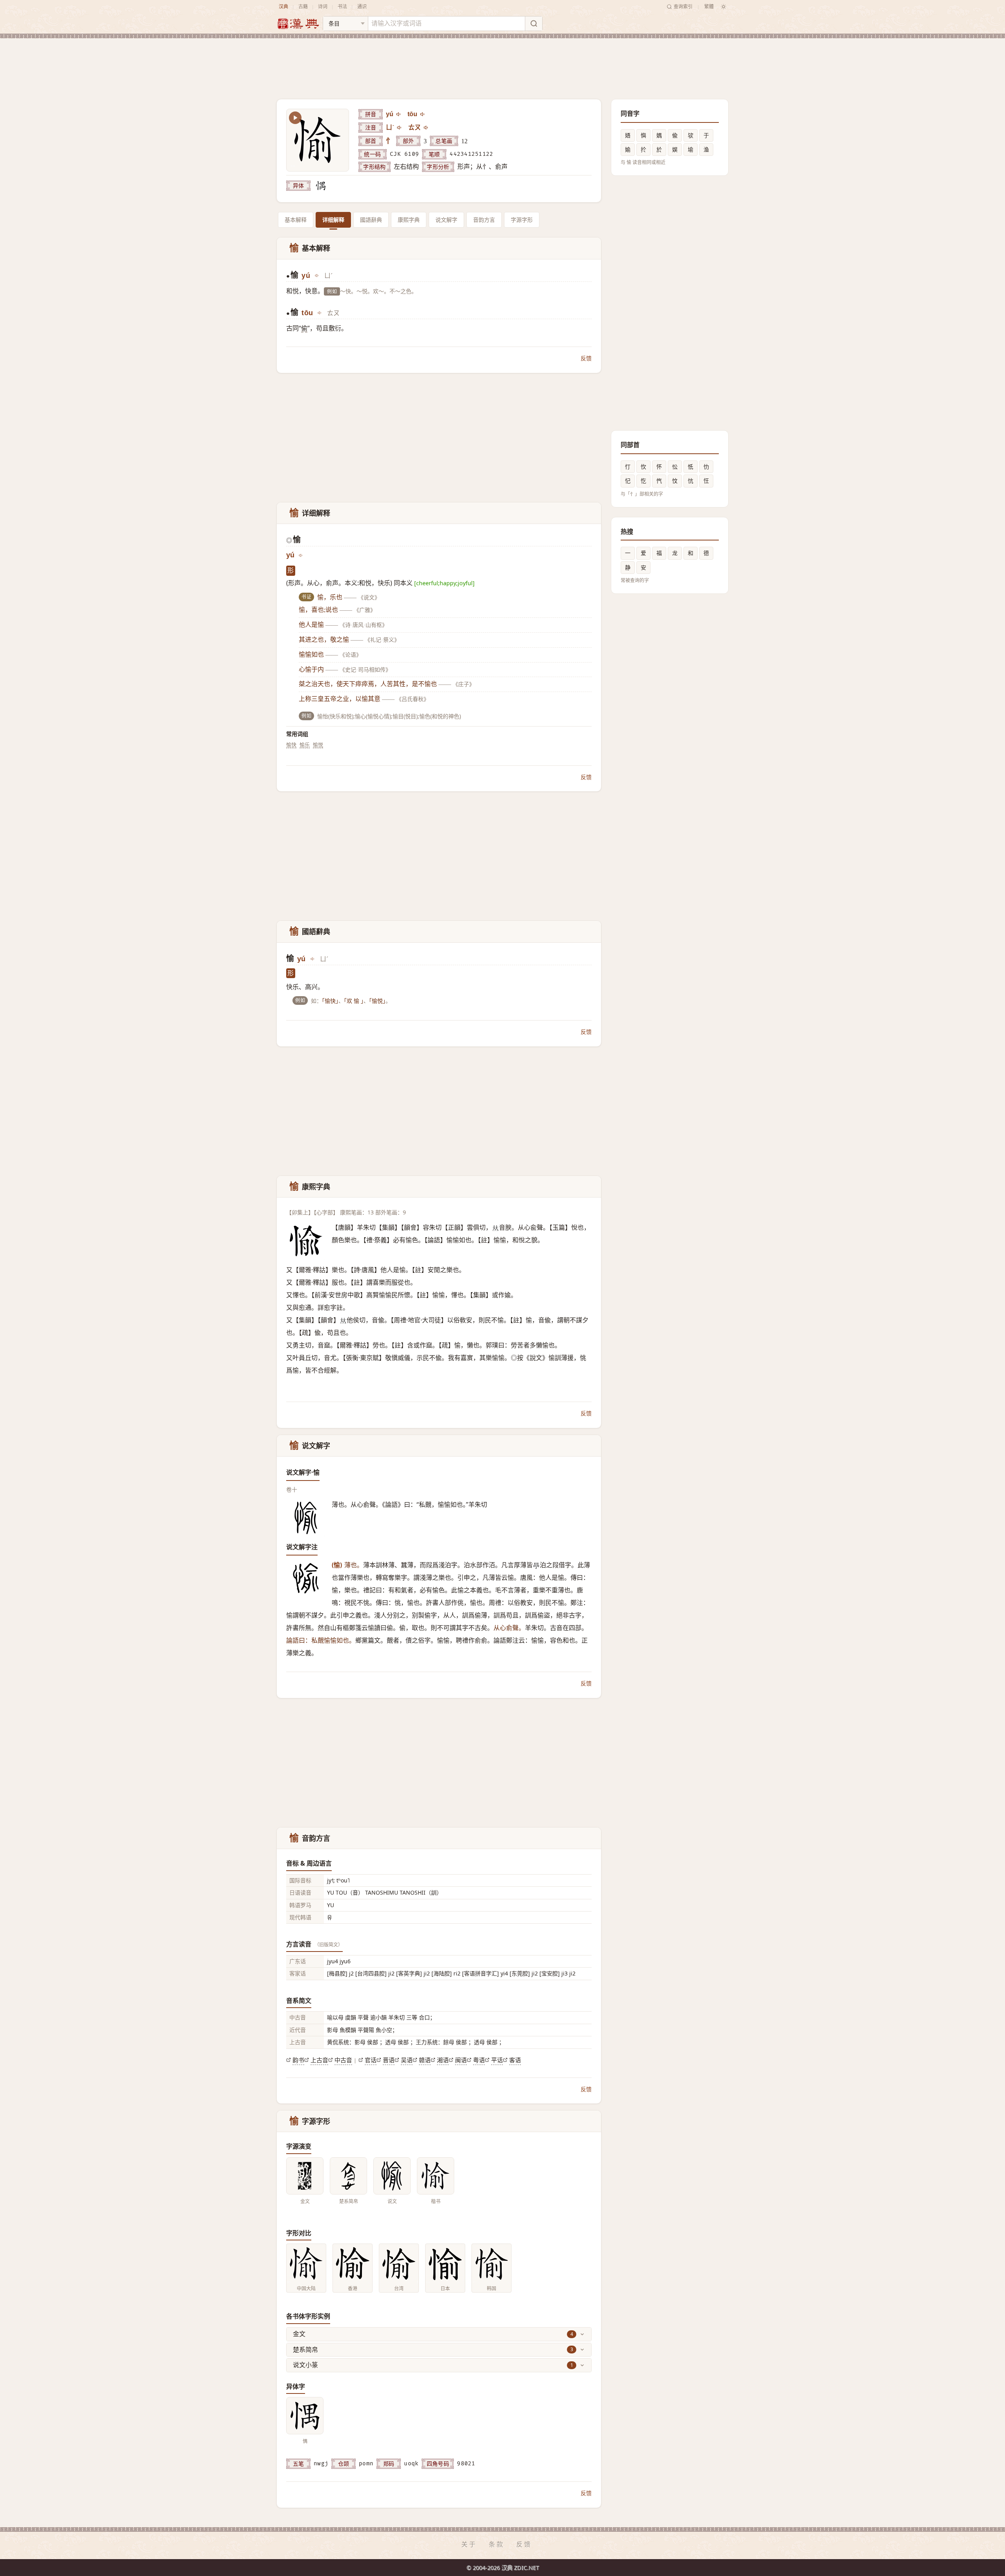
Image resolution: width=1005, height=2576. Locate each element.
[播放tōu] (423, 114)
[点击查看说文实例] (392, 2176)
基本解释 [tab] (296, 220)
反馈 (586, 358)
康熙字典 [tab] (409, 220)
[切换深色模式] (724, 7)
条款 (497, 2544)
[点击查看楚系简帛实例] (348, 2176)
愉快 (291, 745)
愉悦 (318, 745)
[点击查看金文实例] (305, 2176)
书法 (342, 6)
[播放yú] (399, 114)
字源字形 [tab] (522, 220)
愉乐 (305, 745)
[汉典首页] (298, 24)
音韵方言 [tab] (484, 220)
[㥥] (321, 186)
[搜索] (534, 24)
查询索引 (683, 6)
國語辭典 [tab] (371, 220)
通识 (362, 6)
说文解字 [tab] (446, 220)
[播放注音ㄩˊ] (400, 128)
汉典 (283, 6)
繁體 (709, 6)
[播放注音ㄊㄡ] (426, 128)
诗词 (323, 6)
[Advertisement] (502, 62)
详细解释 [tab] (333, 220)
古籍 (303, 6)
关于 (469, 2544)
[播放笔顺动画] (295, 118)
